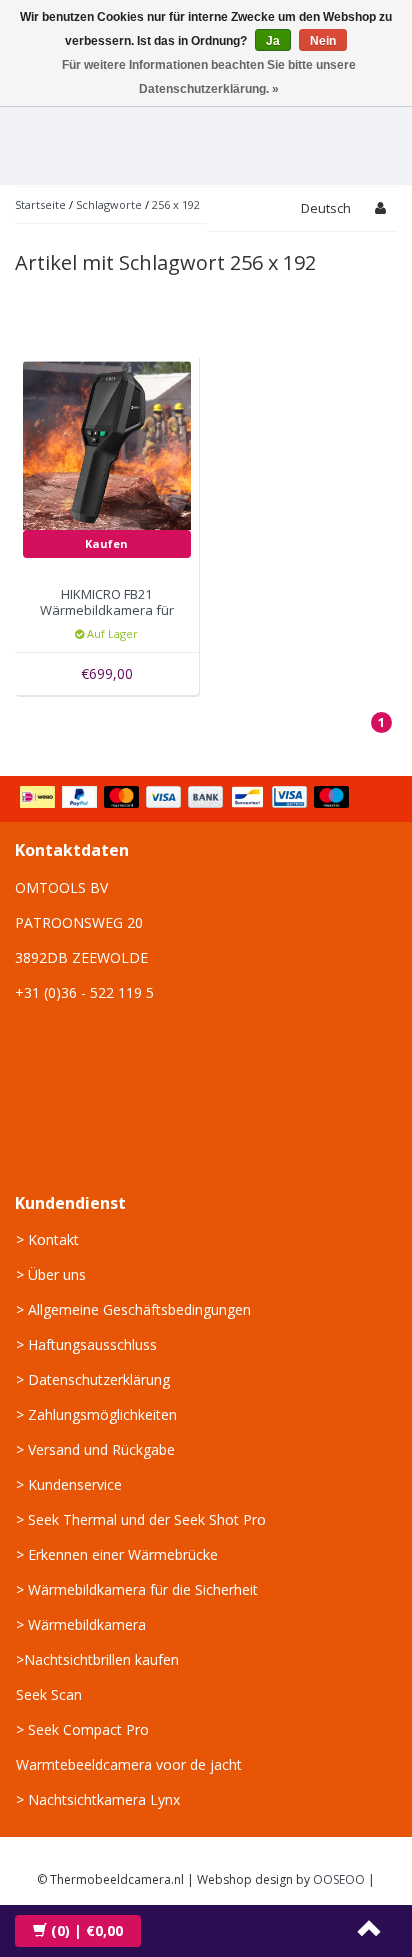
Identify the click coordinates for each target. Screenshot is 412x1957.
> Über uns (51, 1274)
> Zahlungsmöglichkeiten (96, 1414)
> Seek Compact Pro (82, 1729)
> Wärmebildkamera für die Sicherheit (137, 1589)
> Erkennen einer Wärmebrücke (117, 1554)
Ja (273, 41)
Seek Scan (49, 1694)
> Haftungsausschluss (86, 1344)
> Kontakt (47, 1239)
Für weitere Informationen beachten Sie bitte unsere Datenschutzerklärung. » (209, 77)
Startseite (40, 204)
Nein (323, 41)
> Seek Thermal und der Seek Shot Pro (141, 1519)
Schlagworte (109, 204)
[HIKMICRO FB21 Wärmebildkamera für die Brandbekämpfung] (107, 444)
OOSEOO (339, 1879)
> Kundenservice (69, 1484)
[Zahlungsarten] (186, 799)
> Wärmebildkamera (81, 1624)
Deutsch (326, 208)
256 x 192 (176, 204)
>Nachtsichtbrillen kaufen (97, 1659)
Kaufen (106, 543)
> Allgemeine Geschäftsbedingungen (133, 1309)
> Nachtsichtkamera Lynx (98, 1799)
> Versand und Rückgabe (95, 1449)
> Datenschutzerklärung (93, 1379)
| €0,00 (87, 1930)
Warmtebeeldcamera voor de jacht (129, 1764)
